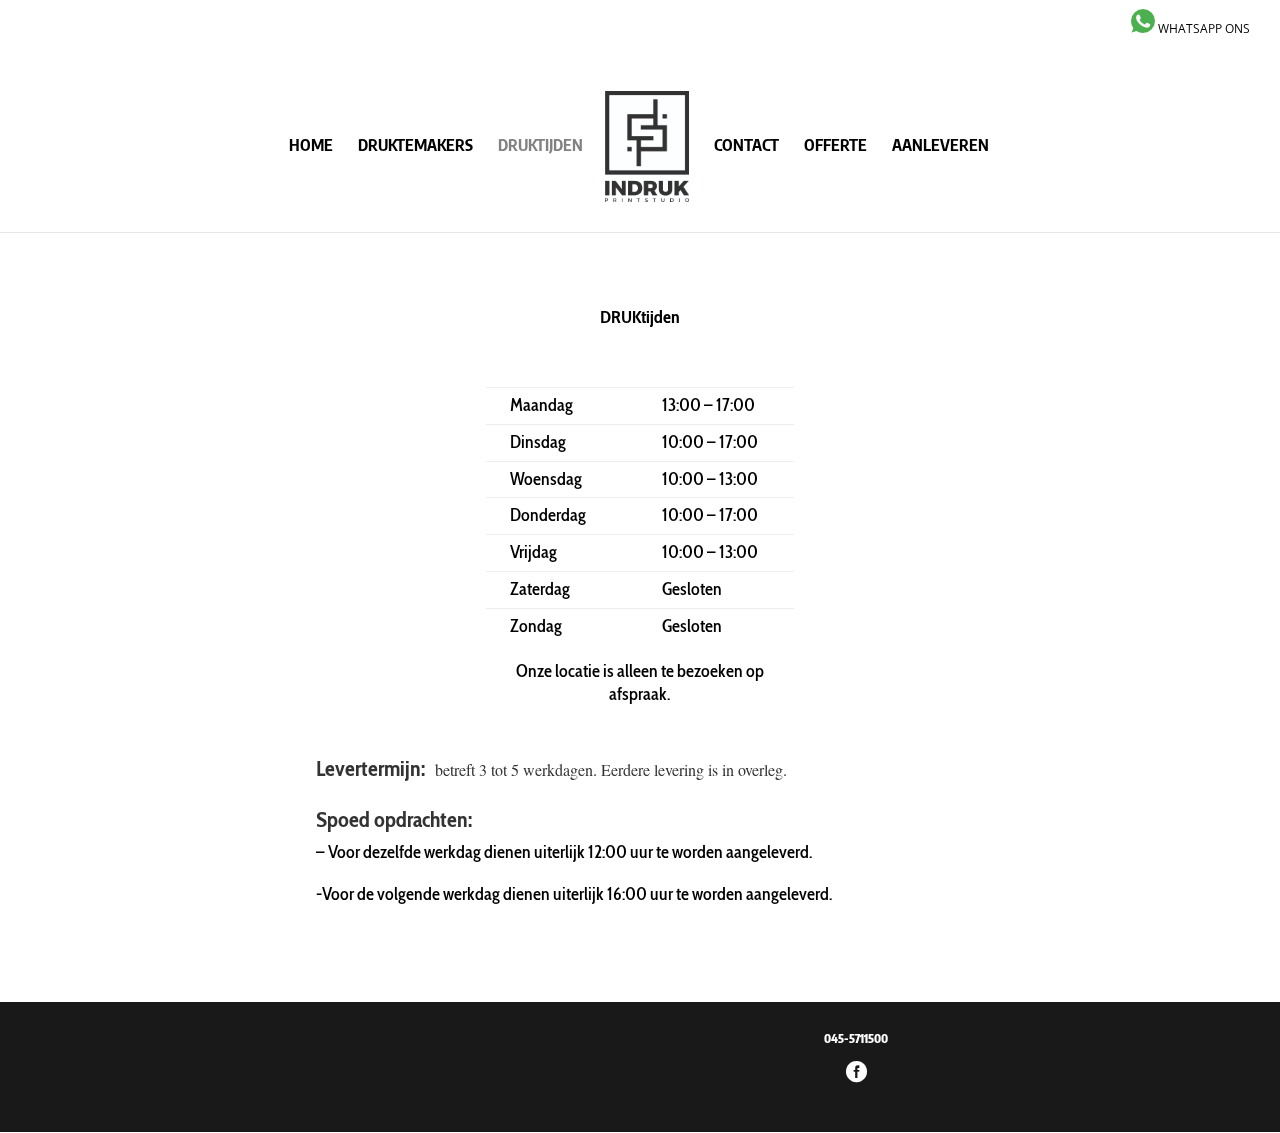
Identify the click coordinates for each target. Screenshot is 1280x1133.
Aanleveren (940, 146)
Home (311, 146)
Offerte (835, 146)
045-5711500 (856, 1038)
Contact (746, 146)
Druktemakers (415, 146)
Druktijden (540, 146)
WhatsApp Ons (1202, 28)
